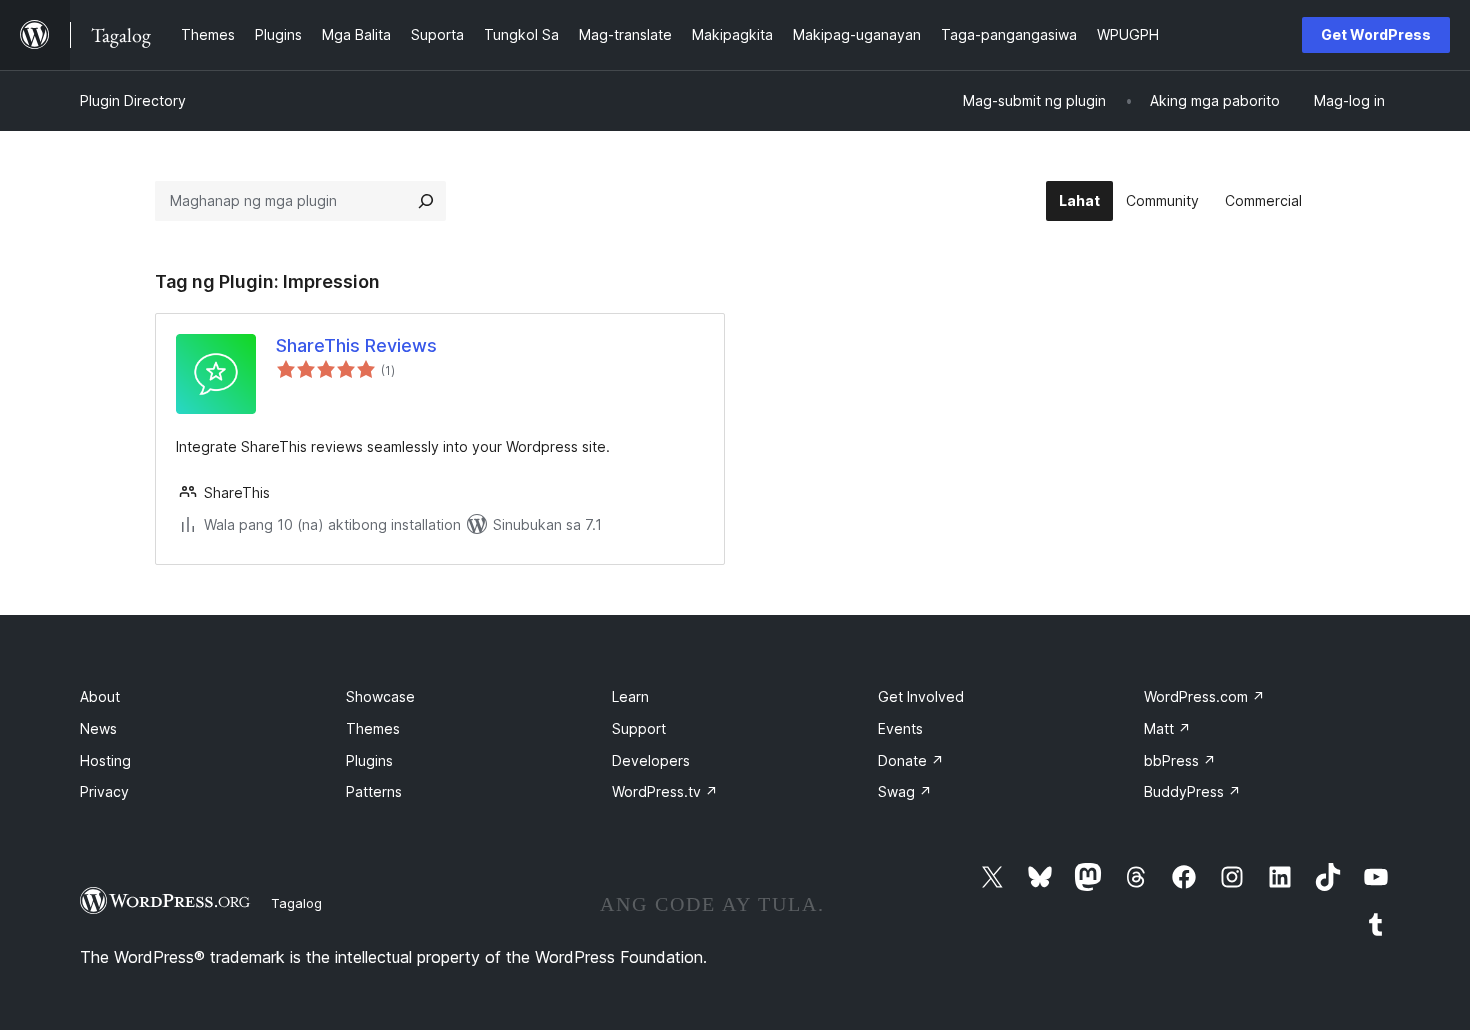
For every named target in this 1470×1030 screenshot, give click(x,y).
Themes (373, 728)
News (98, 728)
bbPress (1180, 760)
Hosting (105, 760)
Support (639, 728)
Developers (651, 760)
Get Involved (921, 696)
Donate (911, 760)
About (100, 696)
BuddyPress (1192, 791)
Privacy (104, 791)
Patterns (374, 791)
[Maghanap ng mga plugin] (426, 201)
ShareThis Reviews (356, 345)
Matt (1167, 728)
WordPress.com (1204, 696)
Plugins (369, 760)
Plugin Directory (133, 100)
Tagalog (296, 903)
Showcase (380, 696)
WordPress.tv (665, 791)
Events (900, 728)
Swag (905, 791)
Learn (630, 696)
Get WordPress (1376, 34)
